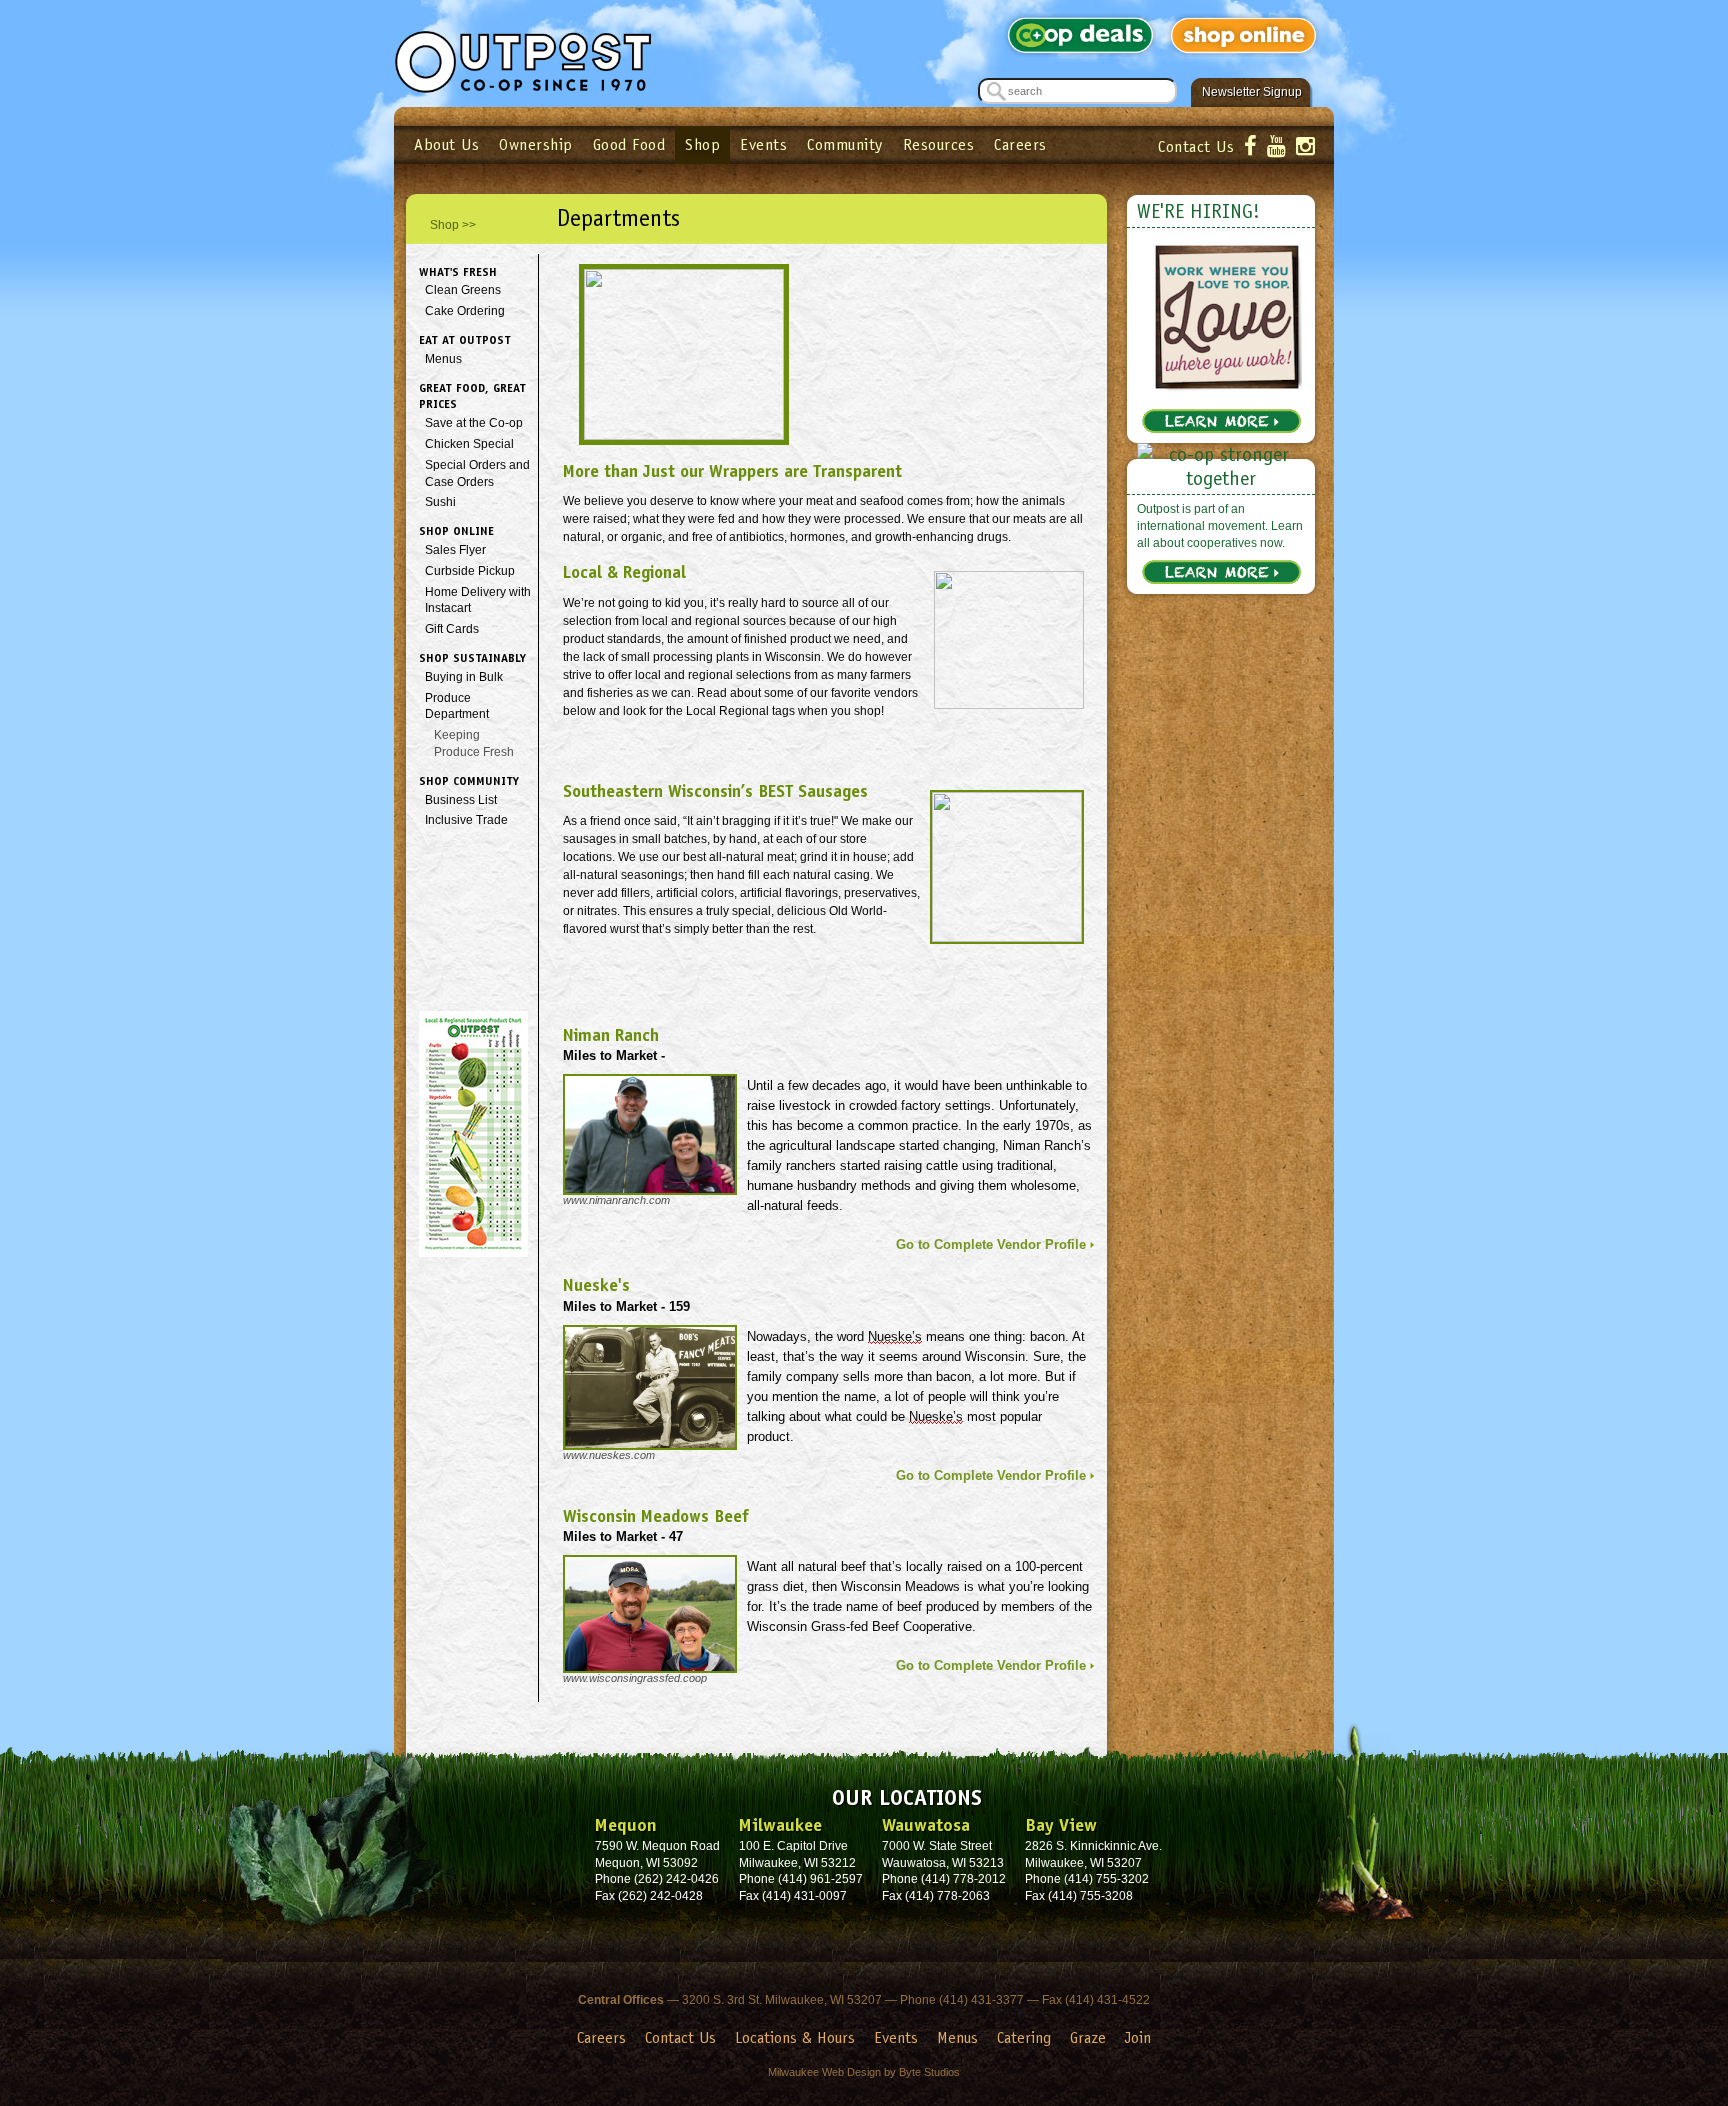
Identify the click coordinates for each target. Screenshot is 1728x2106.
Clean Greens (463, 290)
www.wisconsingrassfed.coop (635, 1678)
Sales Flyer (455, 550)
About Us (446, 144)
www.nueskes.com (609, 1455)
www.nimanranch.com (616, 1200)
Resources (939, 144)
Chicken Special (469, 444)
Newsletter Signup (1252, 92)
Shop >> (453, 225)
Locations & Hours (795, 2037)
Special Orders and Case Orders (477, 473)
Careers (1020, 144)
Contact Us (1196, 146)
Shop (702, 144)
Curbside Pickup (470, 571)
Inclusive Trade (466, 820)
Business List (461, 800)
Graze (1088, 2037)
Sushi (440, 502)
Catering (1024, 2037)
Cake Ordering (465, 311)
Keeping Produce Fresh (474, 743)
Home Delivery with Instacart (478, 600)
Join (1138, 2037)
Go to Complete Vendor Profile (991, 1244)
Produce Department (457, 706)
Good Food (629, 144)
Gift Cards (452, 629)
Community (845, 144)
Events (763, 144)
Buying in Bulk (464, 677)
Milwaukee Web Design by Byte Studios (864, 2072)
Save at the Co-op (474, 423)
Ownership (536, 144)
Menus (443, 359)
